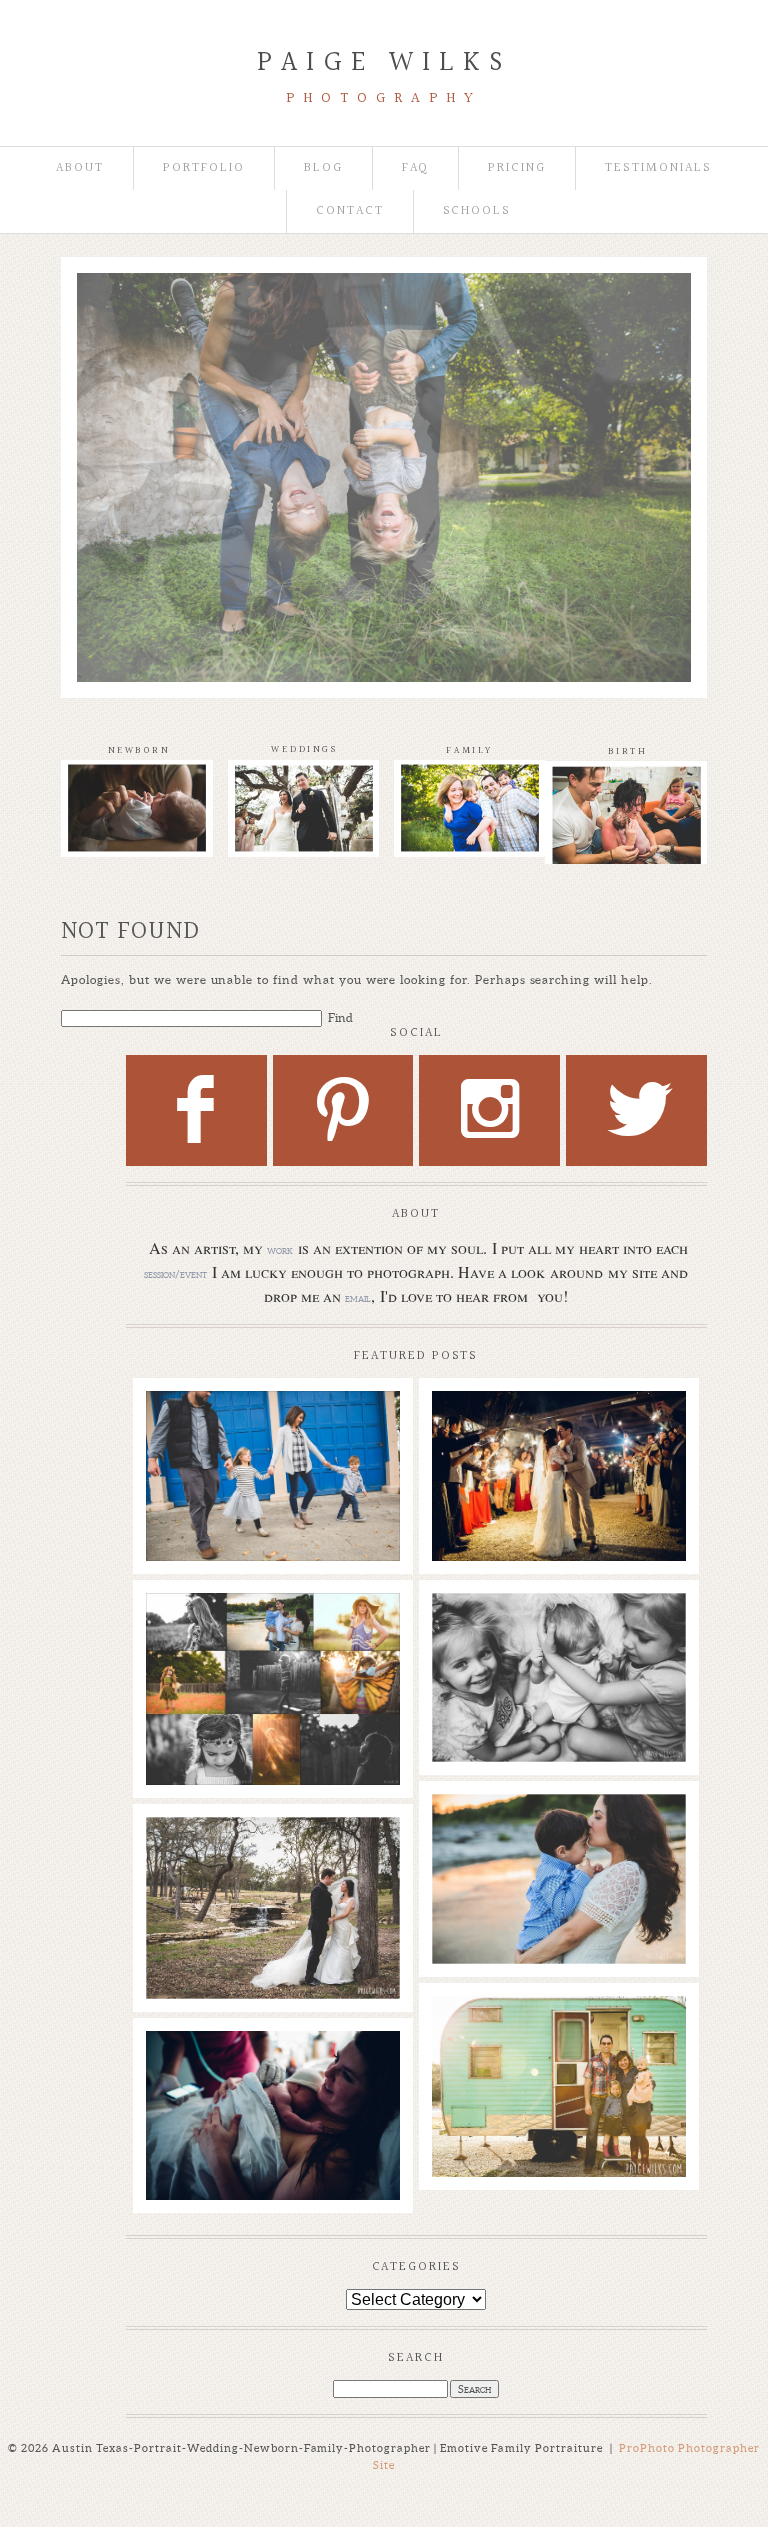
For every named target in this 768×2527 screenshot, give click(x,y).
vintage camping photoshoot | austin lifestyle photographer (558, 2042)
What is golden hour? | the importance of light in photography (271, 1639)
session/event (175, 1274)
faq (416, 168)
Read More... (192, 1482)
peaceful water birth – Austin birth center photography (271, 2077)
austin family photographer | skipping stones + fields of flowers (558, 1840)
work (280, 1250)
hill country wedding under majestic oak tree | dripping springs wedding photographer (271, 1873)
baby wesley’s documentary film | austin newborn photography (558, 1649)
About (80, 168)
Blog (323, 168)
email (358, 1298)
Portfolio (204, 168)
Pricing (517, 168)
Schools (477, 211)
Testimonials (658, 168)
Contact (350, 211)
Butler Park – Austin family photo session (271, 1427)
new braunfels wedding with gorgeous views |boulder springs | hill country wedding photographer (558, 1457)
